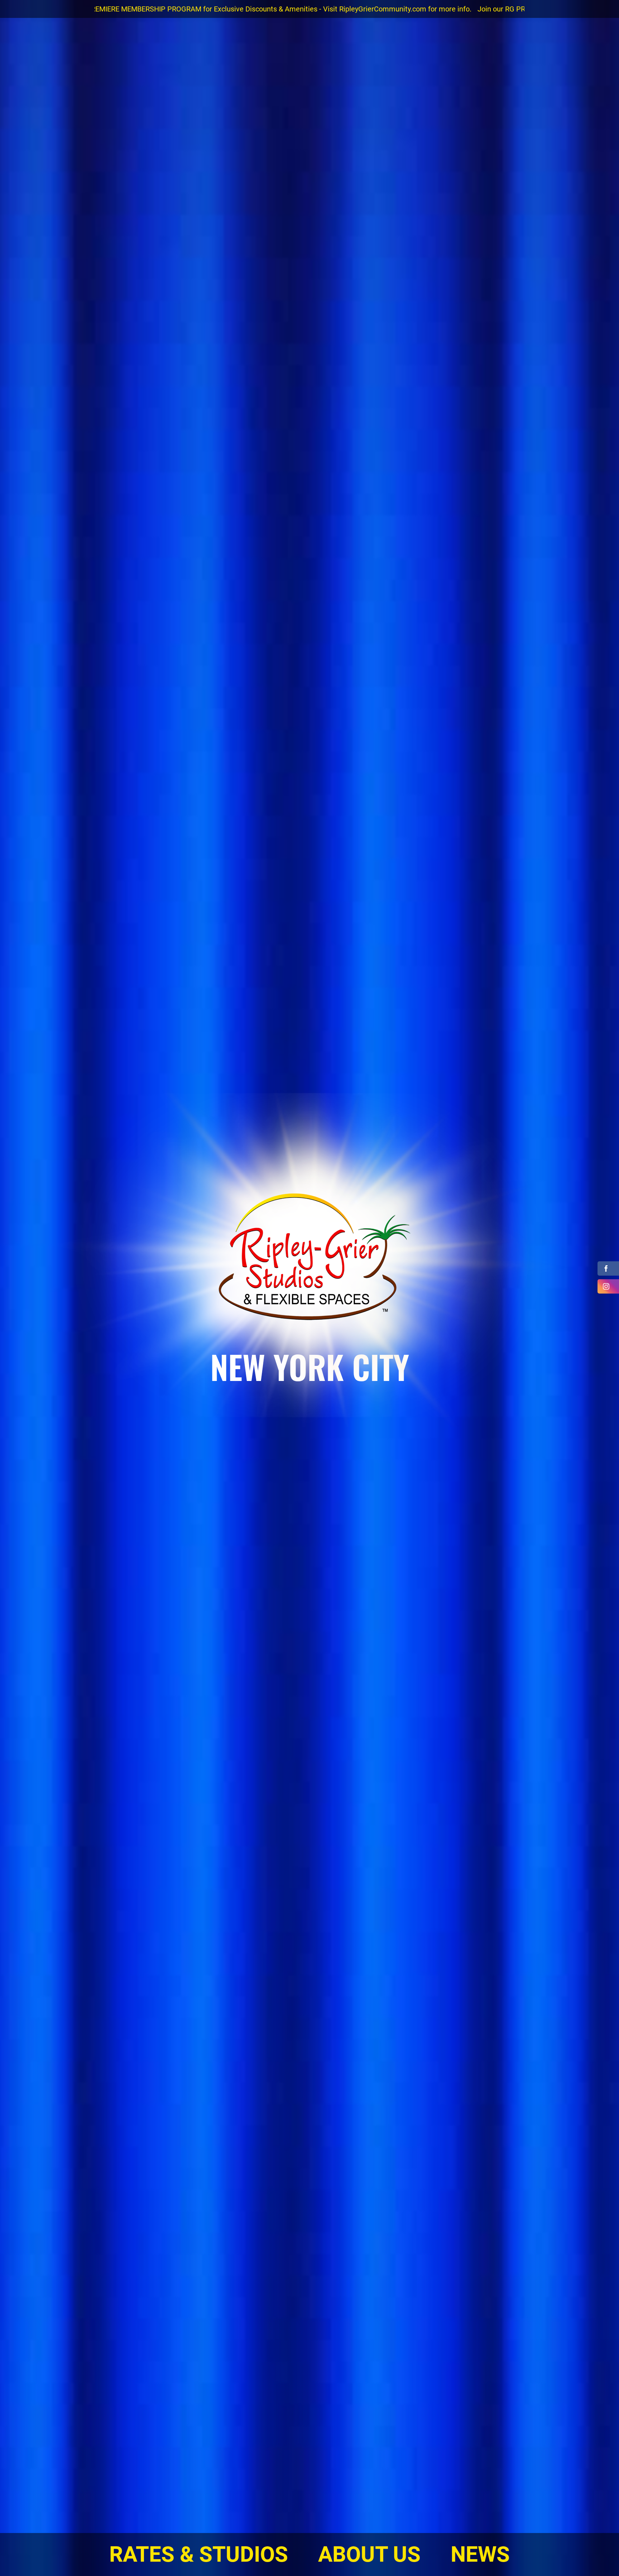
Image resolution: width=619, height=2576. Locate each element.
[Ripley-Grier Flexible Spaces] (309, 1259)
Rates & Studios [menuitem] (199, 2554)
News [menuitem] (480, 2554)
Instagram (608, 1286)
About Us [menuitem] (369, 2554)
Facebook (608, 1268)
